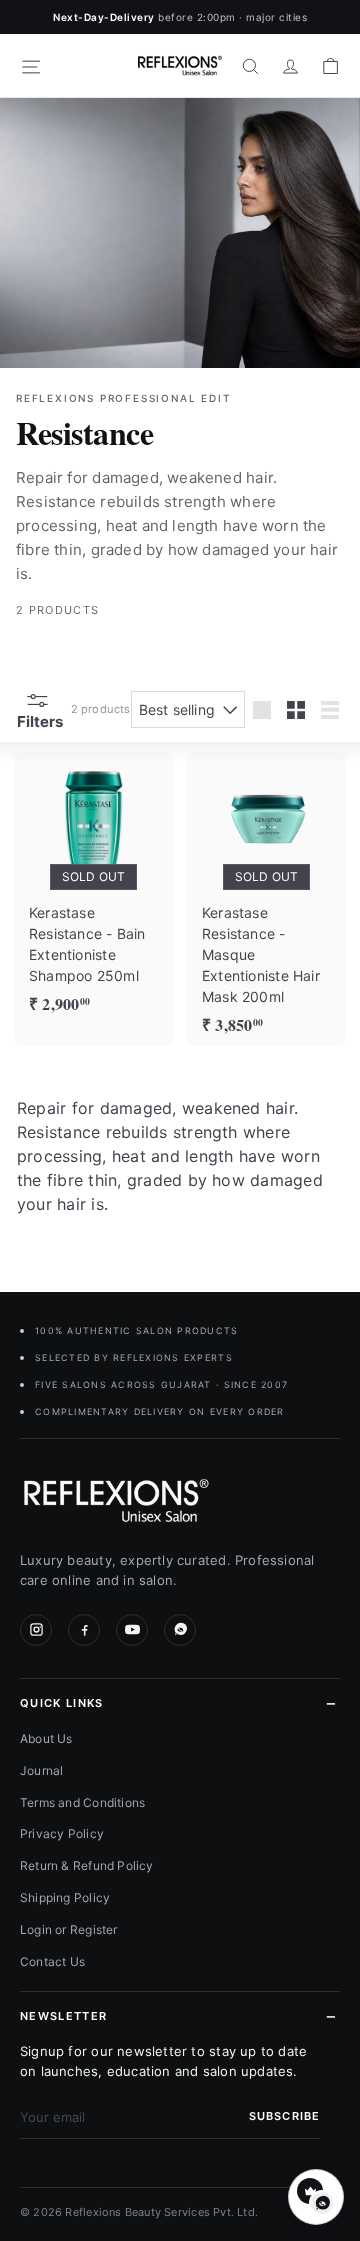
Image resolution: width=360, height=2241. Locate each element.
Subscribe (284, 2116)
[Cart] (330, 66)
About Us (46, 1738)
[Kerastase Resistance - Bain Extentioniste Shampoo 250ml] (93, 888)
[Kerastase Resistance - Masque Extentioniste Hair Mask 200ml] (266, 899)
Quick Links (62, 1703)
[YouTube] (132, 1630)
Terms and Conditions (82, 1802)
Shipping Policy (65, 1897)
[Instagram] (36, 1630)
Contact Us (52, 1961)
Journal (41, 1770)
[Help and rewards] (316, 2197)
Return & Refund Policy (87, 1865)
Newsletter (63, 2016)
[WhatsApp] (180, 1630)
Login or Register (69, 1929)
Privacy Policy (62, 1833)
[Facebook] (84, 1630)
